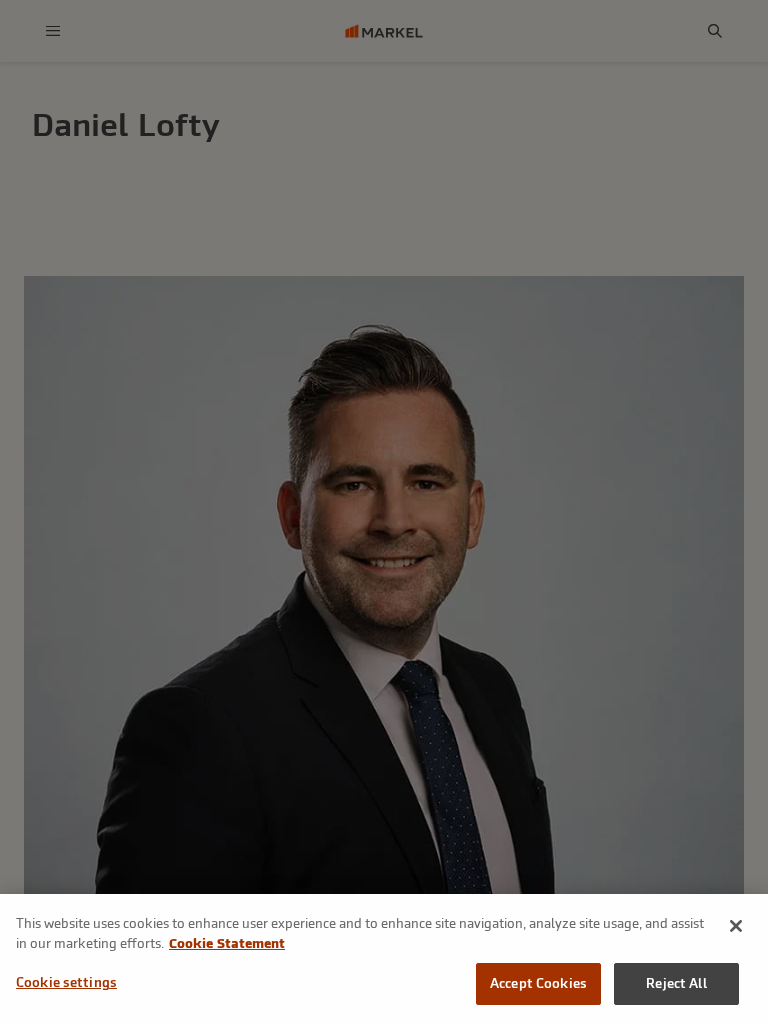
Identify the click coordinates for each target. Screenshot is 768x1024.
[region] (384, 959)
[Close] (736, 926)
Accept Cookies (538, 983)
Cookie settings (66, 982)
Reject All (676, 983)
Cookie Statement (227, 943)
